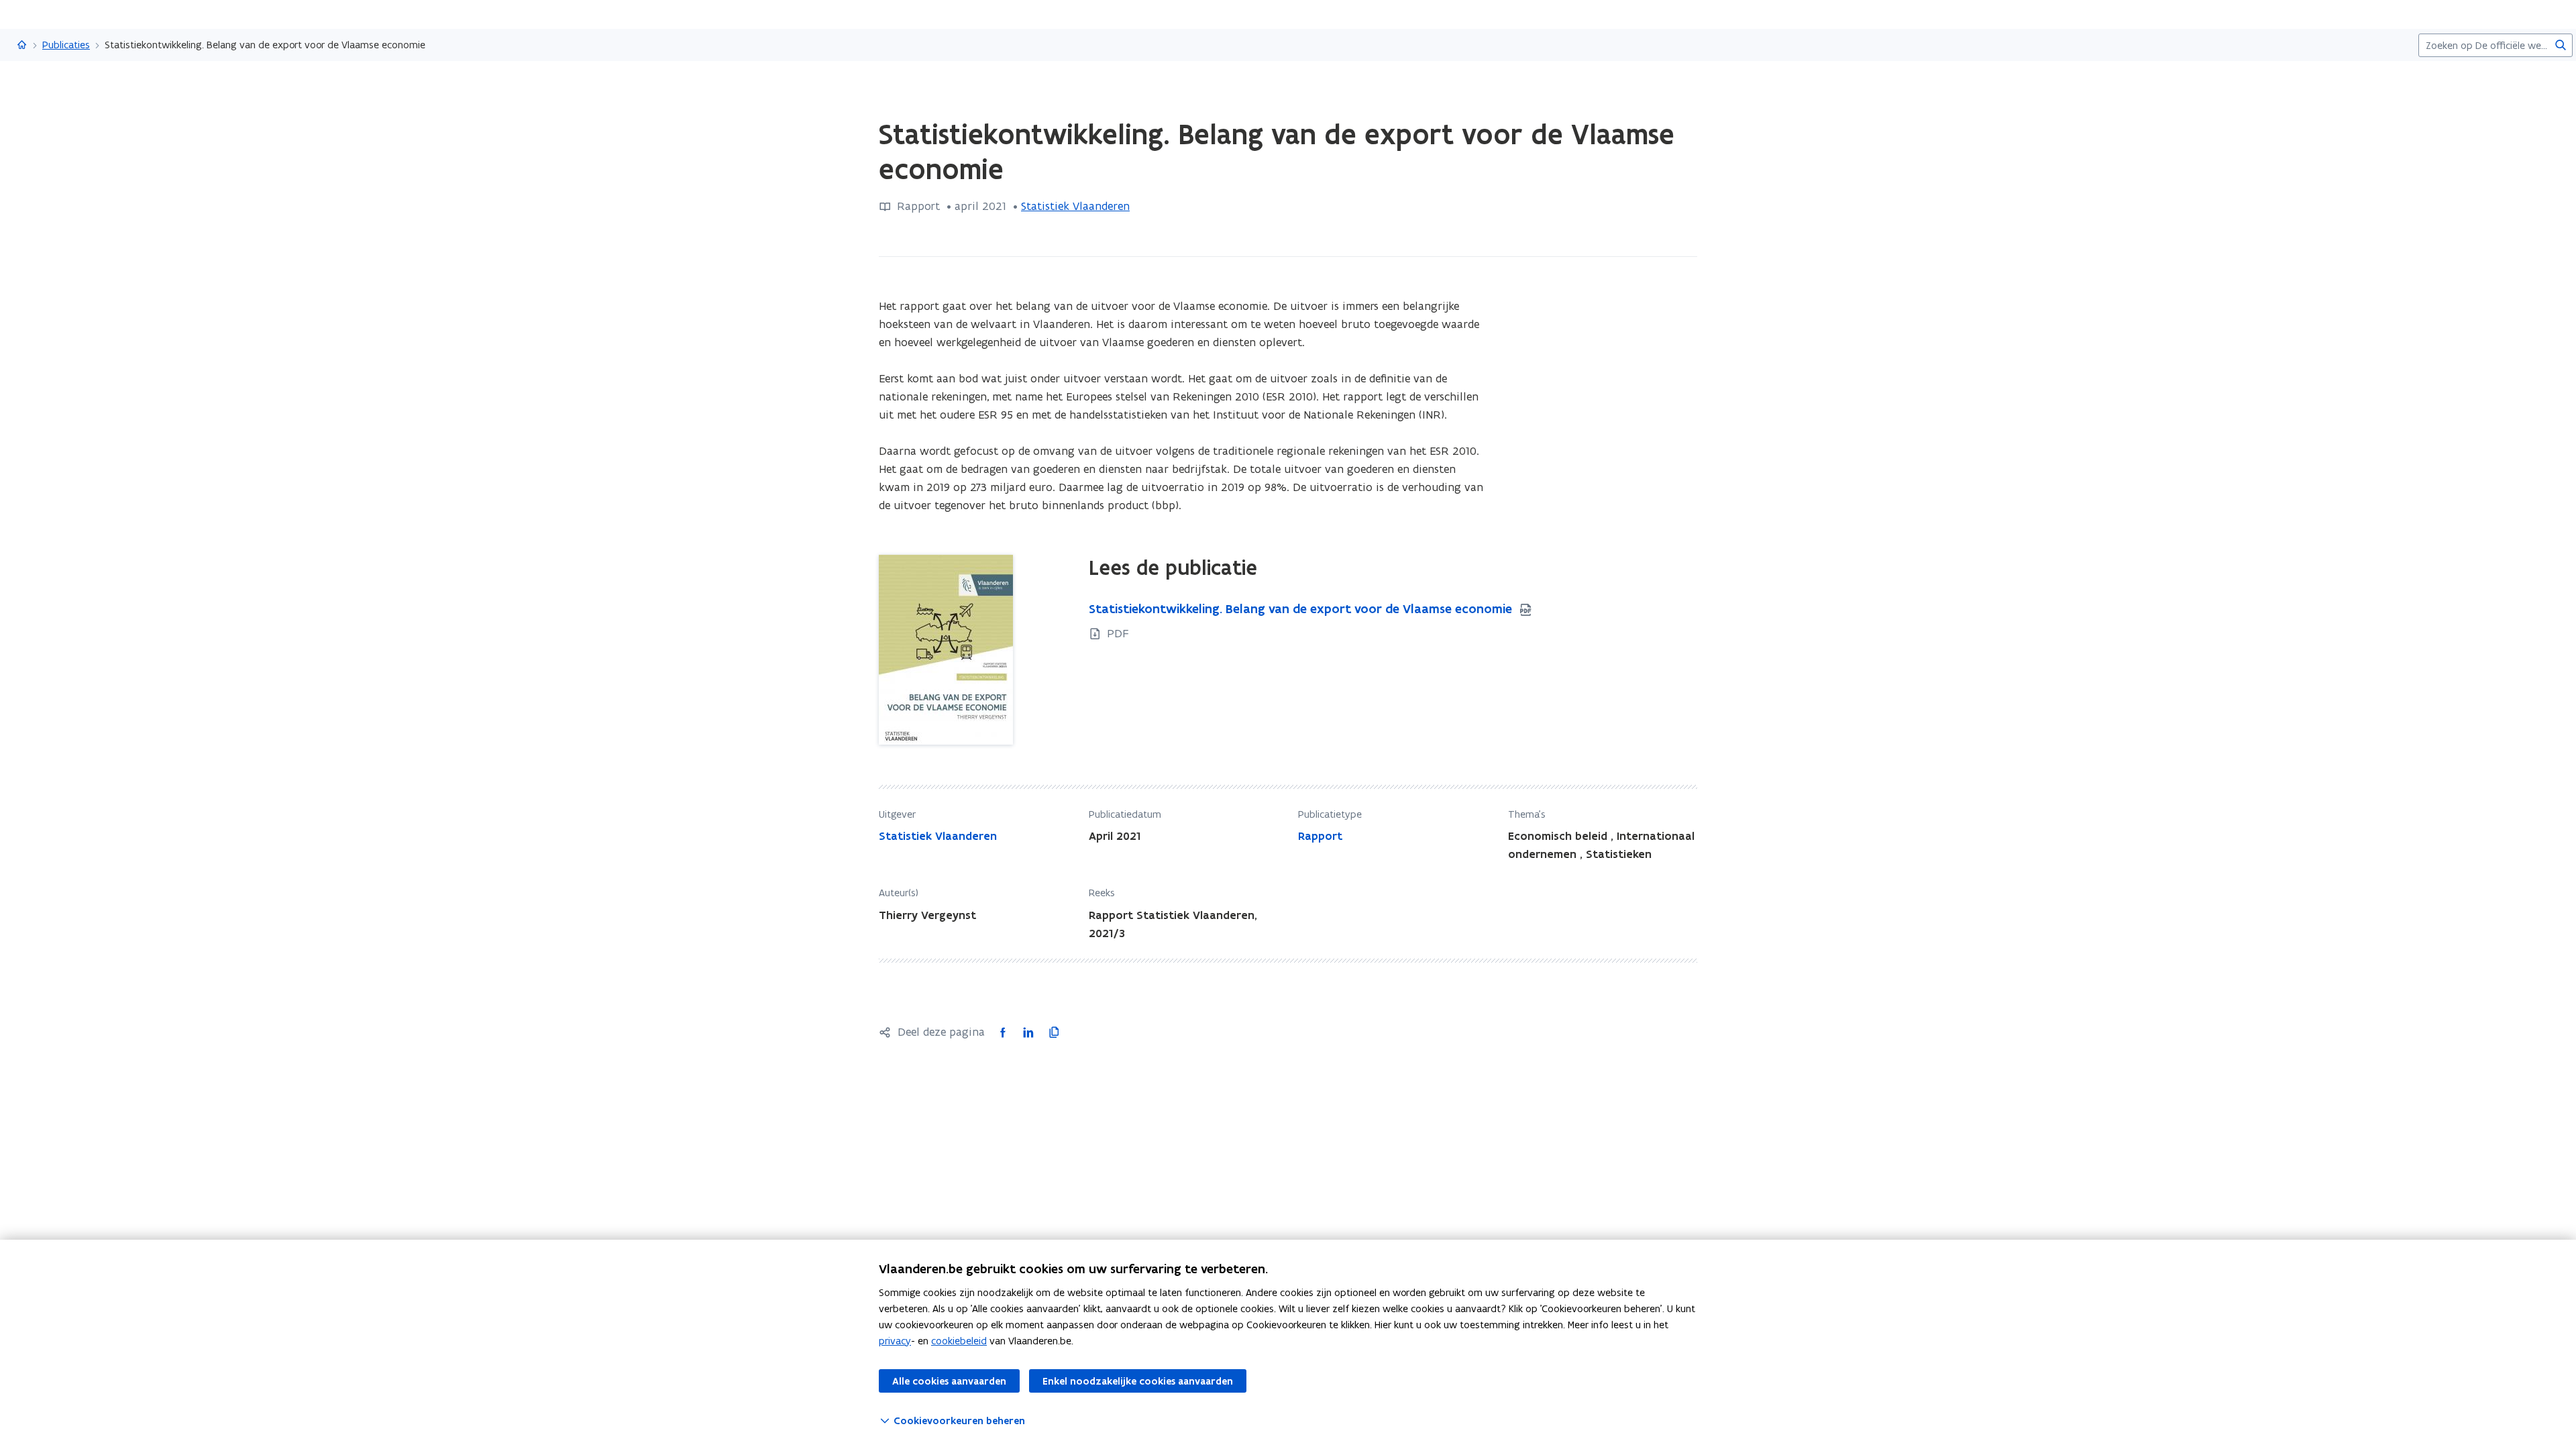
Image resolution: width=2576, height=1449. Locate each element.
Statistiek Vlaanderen (1075, 206)
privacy (895, 1341)
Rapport (1320, 836)
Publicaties (66, 45)
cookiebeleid (959, 1341)
